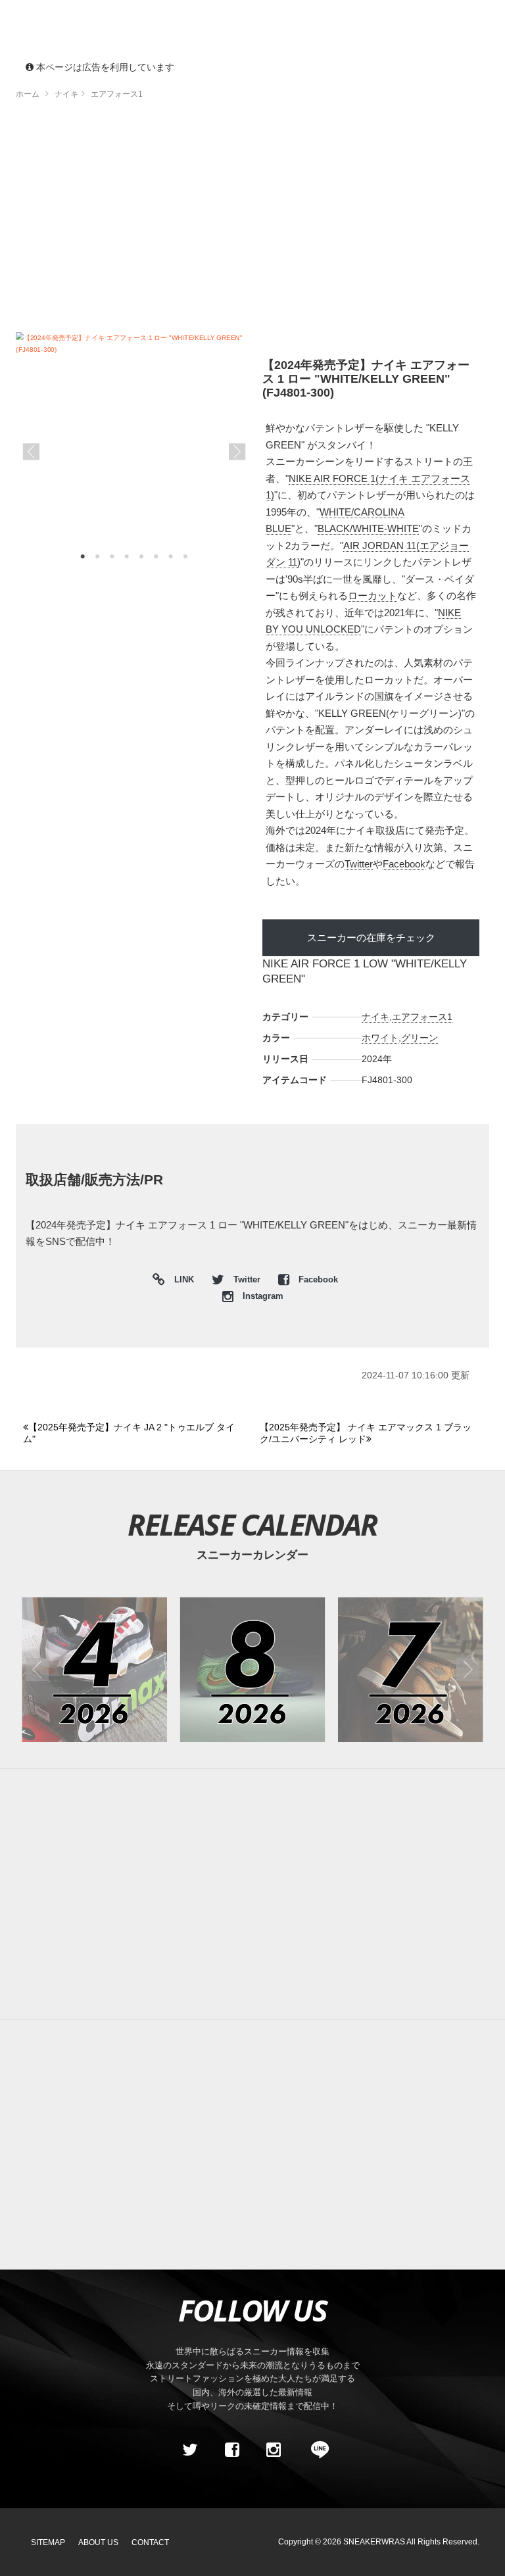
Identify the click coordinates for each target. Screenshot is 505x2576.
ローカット (373, 595)
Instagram (262, 1296)
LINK (181, 1281)
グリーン (420, 1038)
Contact (150, 2542)
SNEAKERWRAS (374, 2542)
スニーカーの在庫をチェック (371, 937)
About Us (98, 2542)
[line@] (316, 2450)
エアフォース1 (422, 1017)
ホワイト (380, 1038)
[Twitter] (190, 2450)
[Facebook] (231, 2450)
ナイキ (375, 1017)
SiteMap (48, 2542)
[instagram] (274, 2450)
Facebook (404, 864)
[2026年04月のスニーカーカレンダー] (94, 1669)
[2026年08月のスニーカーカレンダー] (253, 1669)
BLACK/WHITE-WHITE (368, 528)
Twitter (359, 864)
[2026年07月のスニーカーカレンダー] (411, 1669)
